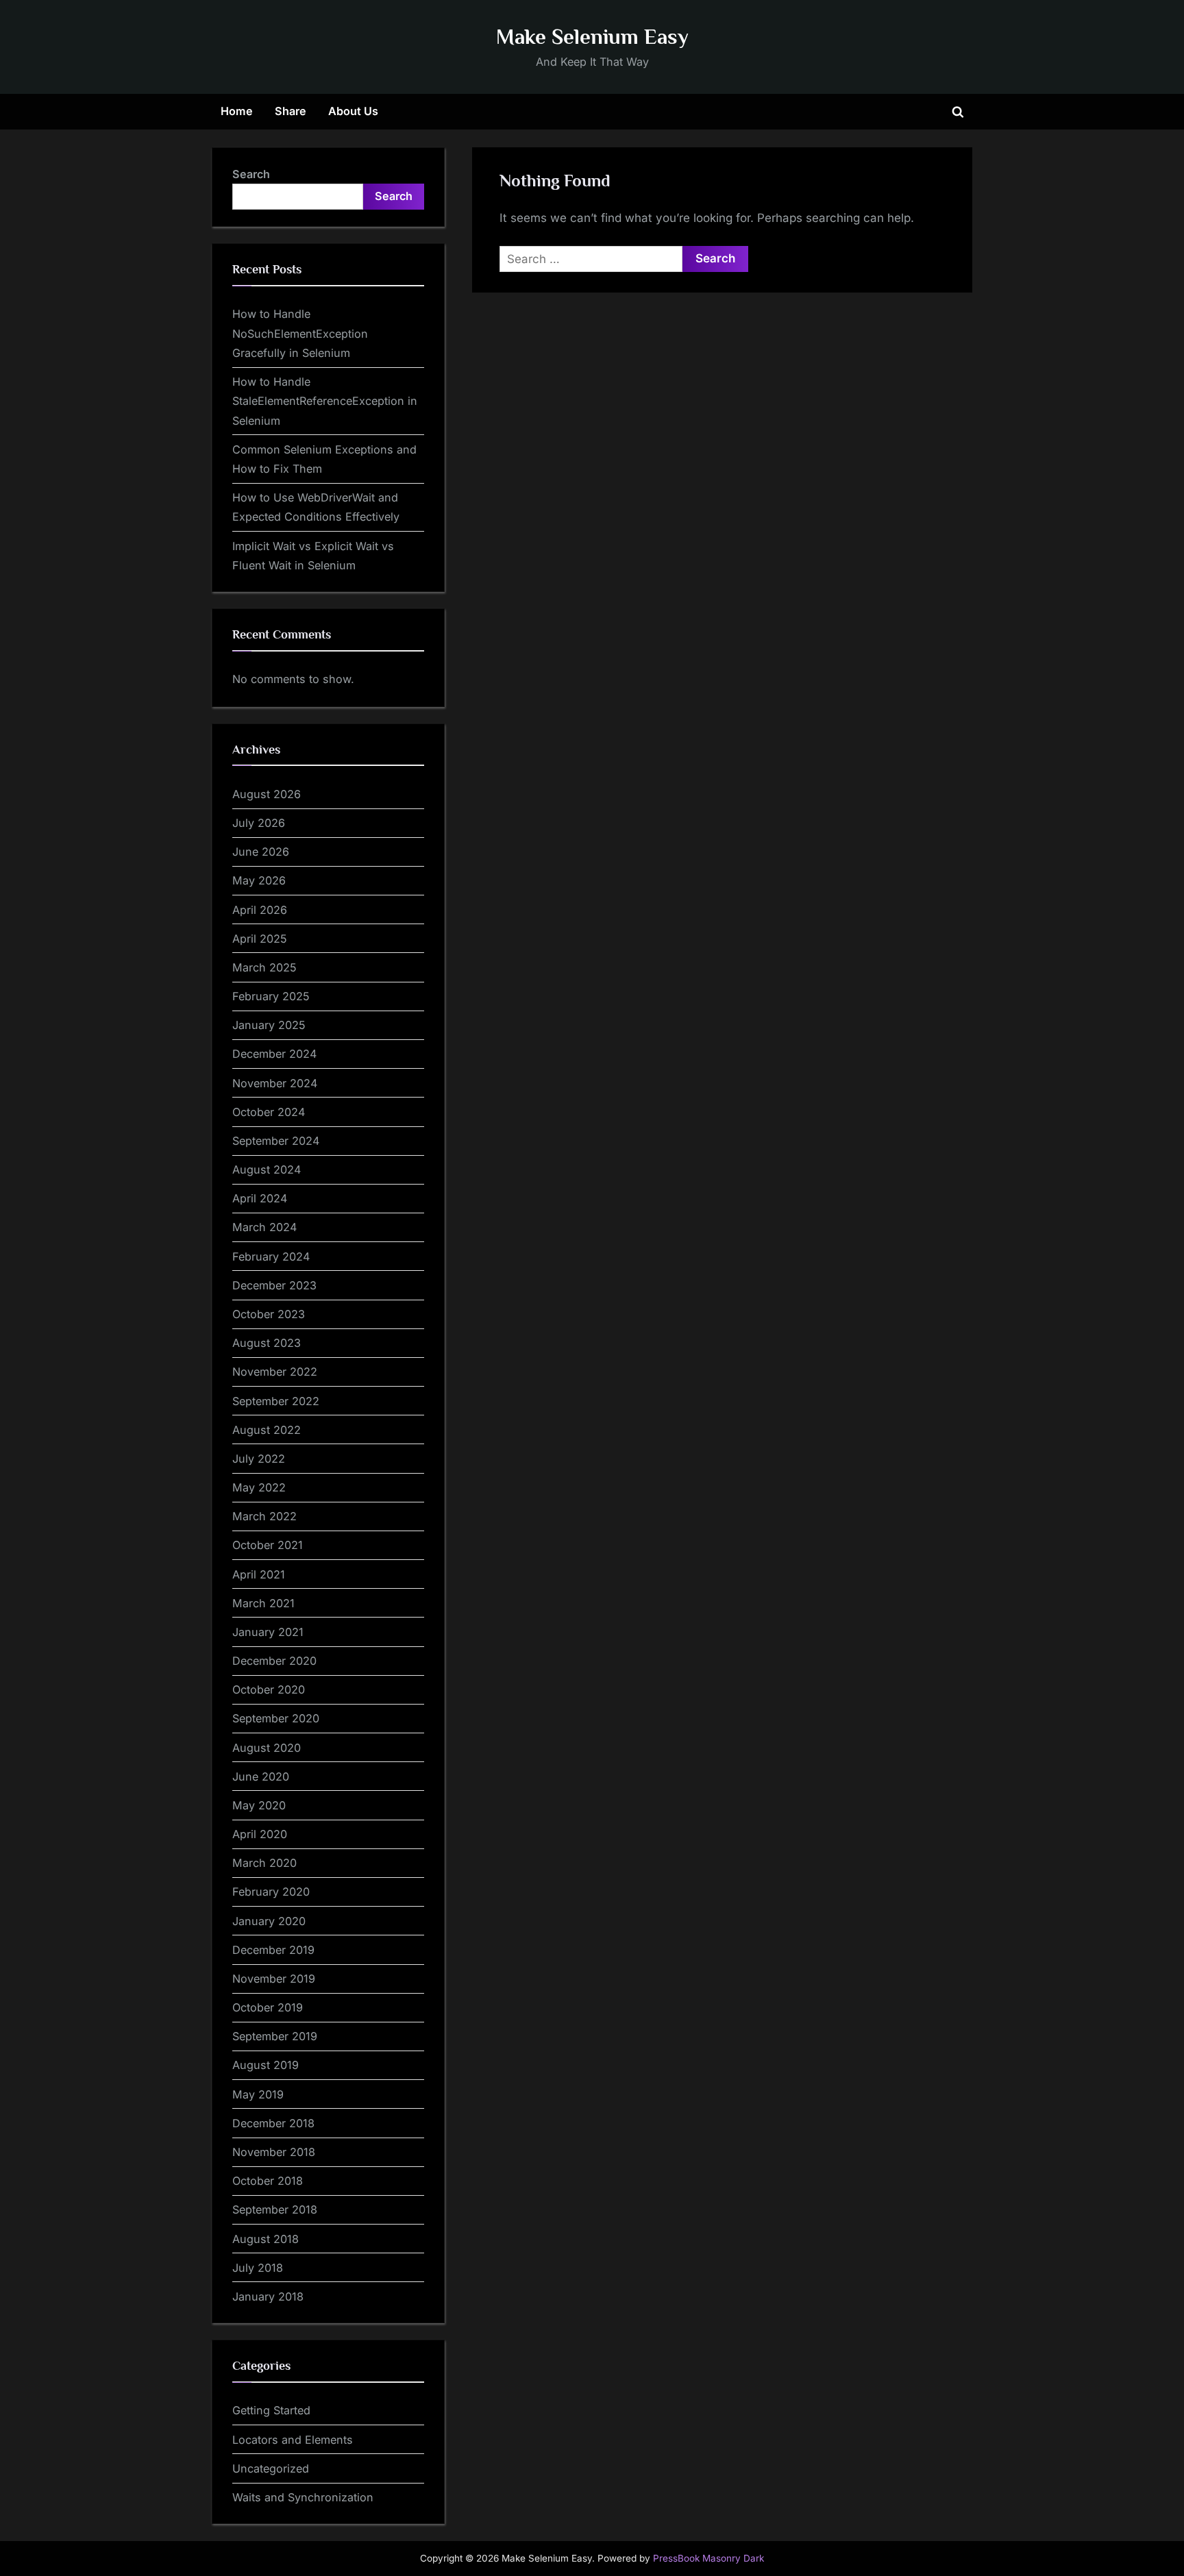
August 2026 (267, 794)
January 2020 (269, 1921)
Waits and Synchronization (303, 2497)
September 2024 (276, 1141)
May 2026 (259, 880)
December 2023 (274, 1285)
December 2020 (274, 1661)
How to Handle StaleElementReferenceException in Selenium (325, 401)
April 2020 (260, 1834)
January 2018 (268, 2296)
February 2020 (271, 1892)
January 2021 (268, 1632)
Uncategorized (271, 2468)
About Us (353, 111)
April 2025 (260, 939)
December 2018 (273, 2123)
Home (237, 111)
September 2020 (276, 1718)
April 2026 (260, 910)
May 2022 (259, 1487)
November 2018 (274, 2152)
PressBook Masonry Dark (708, 2558)
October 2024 (269, 1112)
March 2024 (264, 1227)
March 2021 (263, 1603)
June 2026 (261, 852)
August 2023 (267, 1343)
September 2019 (275, 2036)
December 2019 (273, 1950)
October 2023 (269, 1314)
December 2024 (274, 1054)
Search (251, 174)
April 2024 (260, 1198)
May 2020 (259, 1805)
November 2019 (274, 1979)
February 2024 (271, 1256)
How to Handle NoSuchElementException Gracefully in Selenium (300, 333)
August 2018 (266, 2239)
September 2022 (276, 1401)
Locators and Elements (293, 2440)
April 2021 (259, 1574)
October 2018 (268, 2181)
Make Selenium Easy (592, 37)
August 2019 (266, 2065)
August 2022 (267, 1430)
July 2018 (258, 2268)
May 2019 (258, 2094)
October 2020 (269, 1689)
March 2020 (264, 1863)
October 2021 (268, 1545)
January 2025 (269, 1025)
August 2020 (267, 1748)
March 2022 (264, 1516)
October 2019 (268, 2007)
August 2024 (267, 1169)
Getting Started (271, 2410)
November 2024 (275, 1083)
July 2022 (259, 1459)
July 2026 (259, 823)
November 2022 (275, 1372)
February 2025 (271, 996)
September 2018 (275, 2209)
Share (291, 111)
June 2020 (261, 1776)
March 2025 (264, 967)
